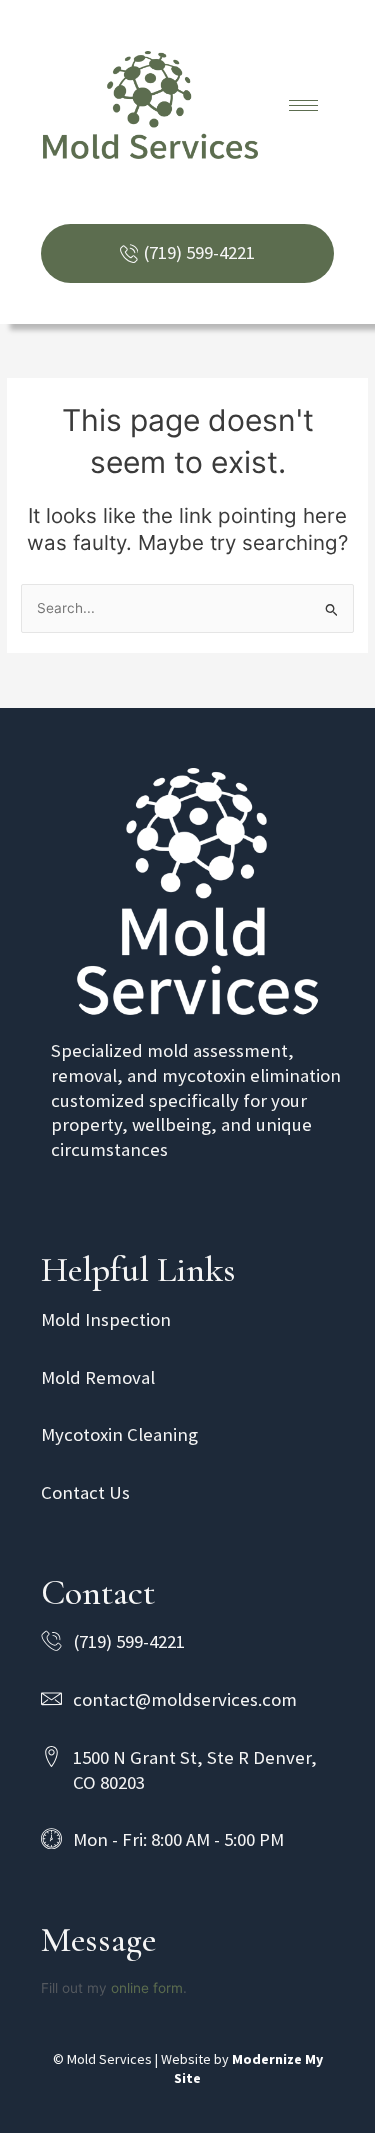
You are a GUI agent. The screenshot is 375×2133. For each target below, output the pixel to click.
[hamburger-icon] (303, 105)
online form (147, 1988)
